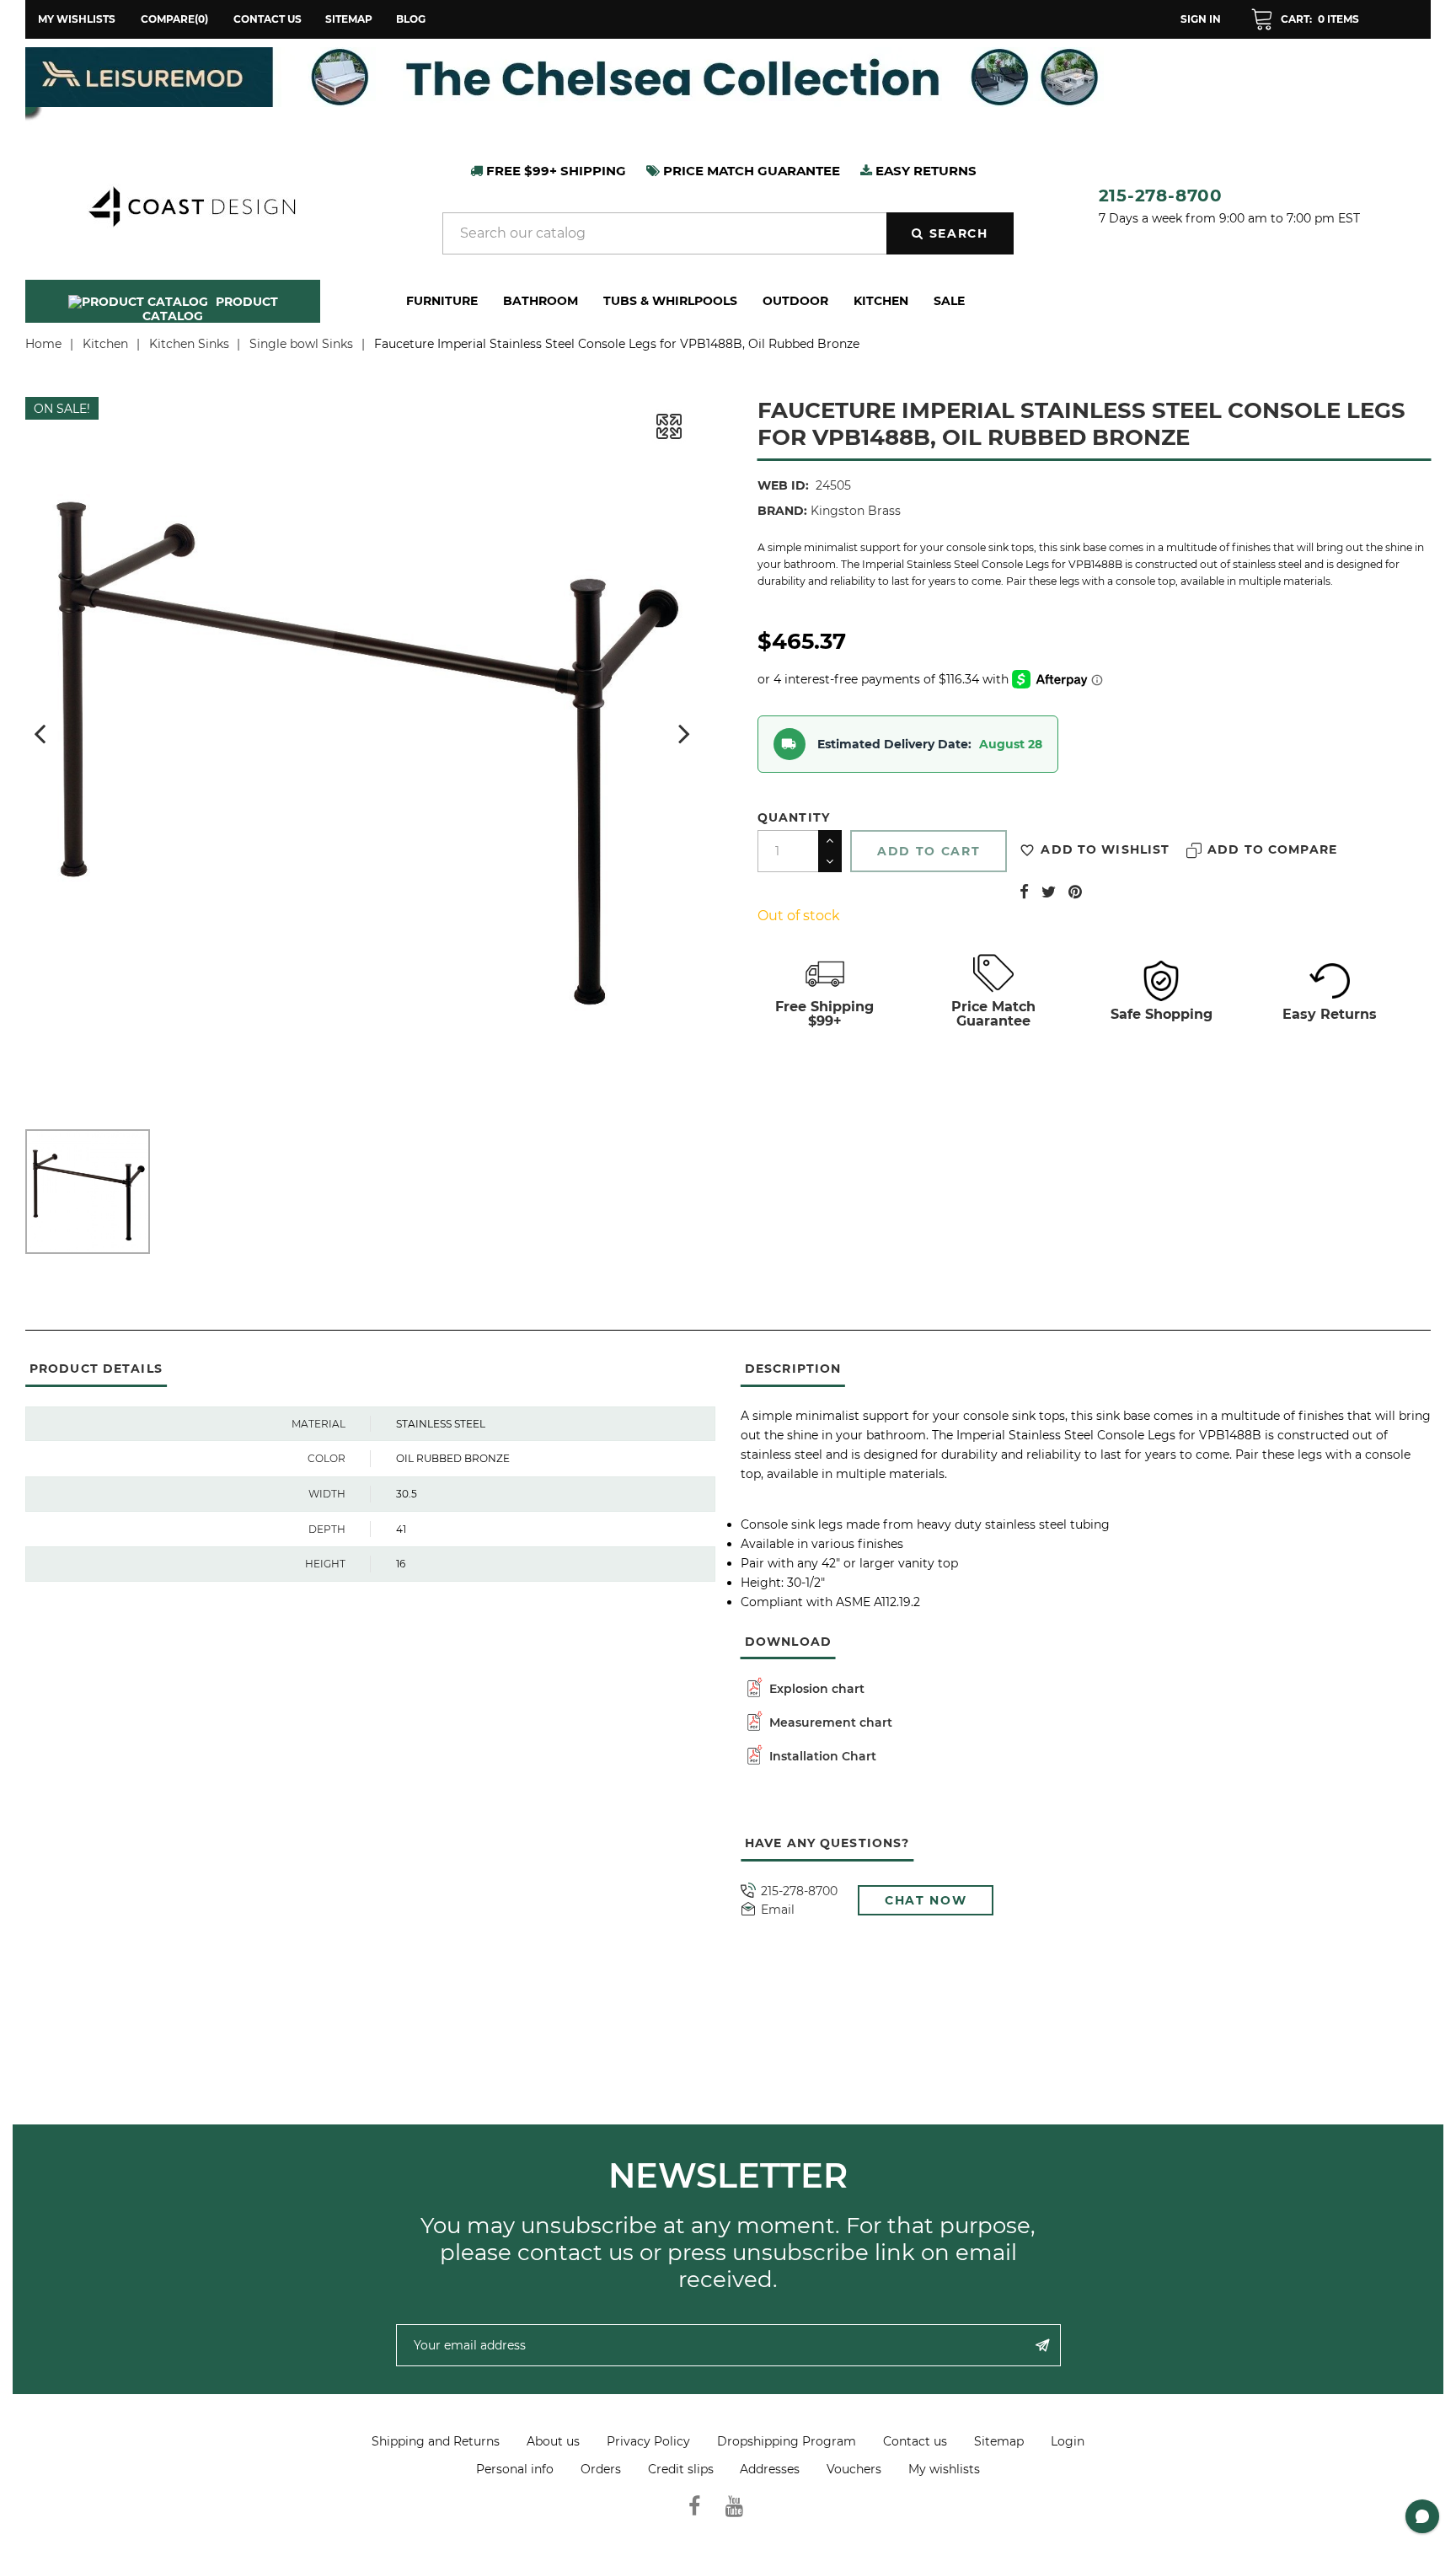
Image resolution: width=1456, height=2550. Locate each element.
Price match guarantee (750, 171)
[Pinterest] (1075, 891)
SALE (949, 301)
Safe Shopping (1162, 1014)
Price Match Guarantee (993, 1014)
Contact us (268, 19)
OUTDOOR (795, 301)
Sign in (1201, 19)
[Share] (1024, 891)
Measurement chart (829, 1722)
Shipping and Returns (436, 2441)
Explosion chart (815, 1689)
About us (553, 2441)
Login (1068, 2441)
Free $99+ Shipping (554, 171)
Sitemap (349, 19)
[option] (728, 77)
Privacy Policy (648, 2441)
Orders (601, 2469)
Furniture (442, 301)
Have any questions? (827, 1843)
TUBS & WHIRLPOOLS (670, 301)
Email (778, 1910)
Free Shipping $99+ (824, 1014)
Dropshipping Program (787, 2441)
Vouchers (854, 2469)
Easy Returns (1330, 1014)
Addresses (770, 2469)
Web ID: (783, 485)
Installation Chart (821, 1756)
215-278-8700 (1161, 196)
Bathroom (541, 301)
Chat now (926, 1900)
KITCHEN (881, 301)
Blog (411, 19)
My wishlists (944, 2469)
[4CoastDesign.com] (191, 205)
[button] (1305, 19)
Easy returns (924, 171)
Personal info (515, 2469)
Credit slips (681, 2469)
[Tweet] (1049, 891)
